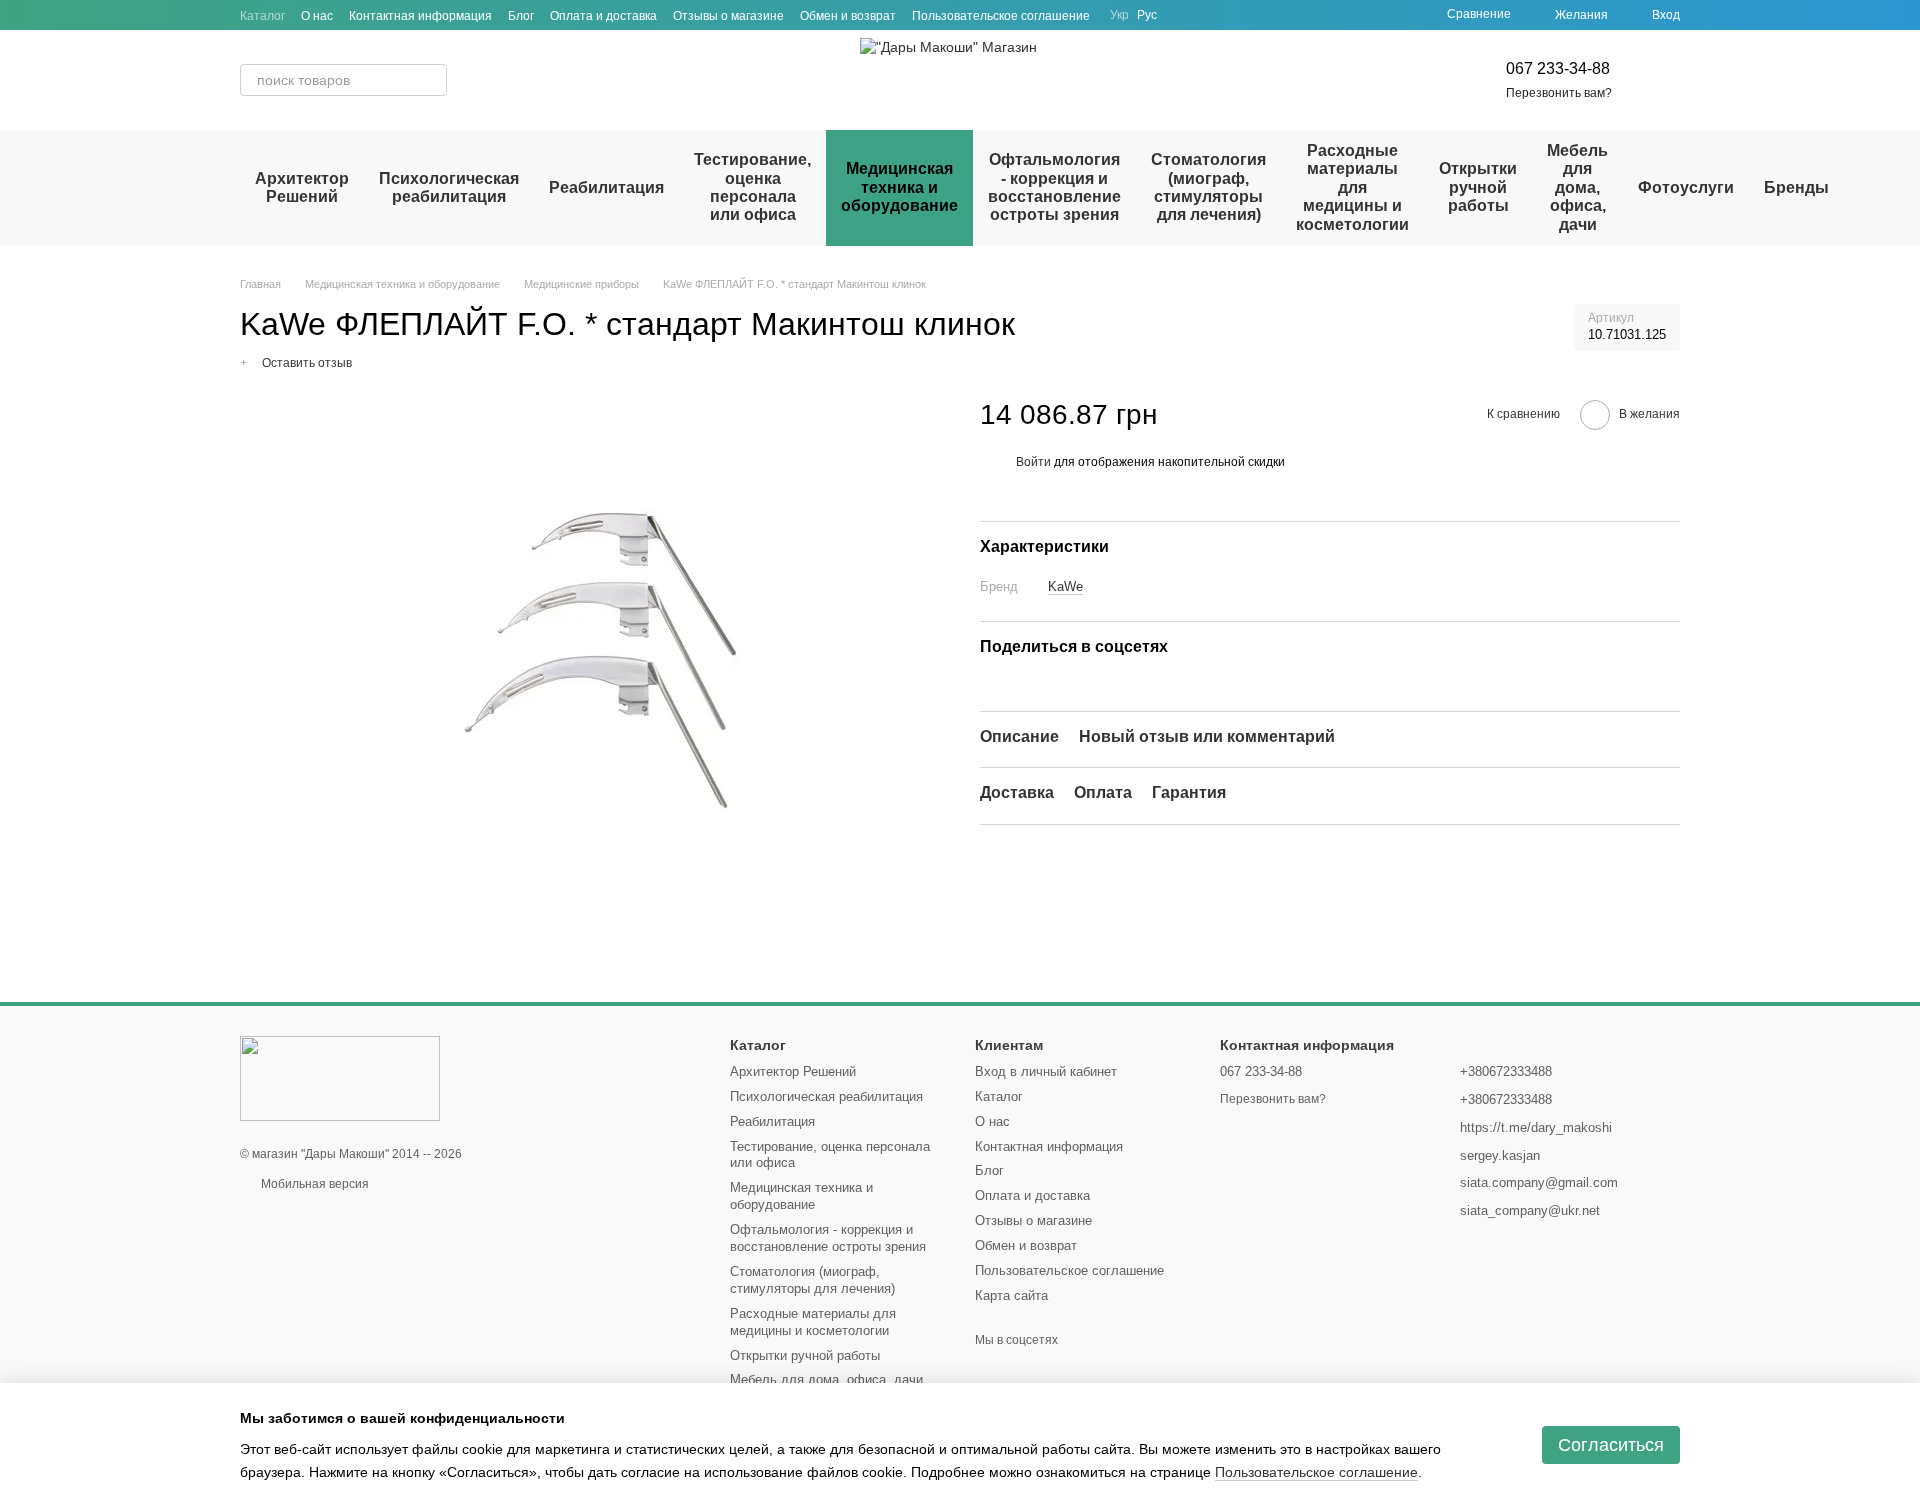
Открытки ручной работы (1478, 187)
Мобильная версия (313, 1184)
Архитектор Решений (302, 187)
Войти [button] (1033, 461)
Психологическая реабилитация (449, 187)
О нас (317, 16)
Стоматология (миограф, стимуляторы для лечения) (1208, 187)
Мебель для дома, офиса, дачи (1577, 187)
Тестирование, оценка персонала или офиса (752, 187)
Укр (1119, 15)
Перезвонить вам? (1559, 93)
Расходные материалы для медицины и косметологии (1352, 187)
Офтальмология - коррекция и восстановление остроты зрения (1054, 187)
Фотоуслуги (1686, 187)
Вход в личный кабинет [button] (1046, 1071)
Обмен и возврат (848, 16)
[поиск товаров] (431, 80)
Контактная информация (420, 16)
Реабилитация (606, 187)
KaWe (1065, 586)
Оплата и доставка (603, 16)
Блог (521, 16)
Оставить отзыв (307, 363)
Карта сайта (1011, 1295)
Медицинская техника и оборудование (899, 187)
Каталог (262, 16)
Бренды (1796, 187)
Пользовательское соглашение (1001, 16)
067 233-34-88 (1558, 68)
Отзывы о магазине (728, 16)
